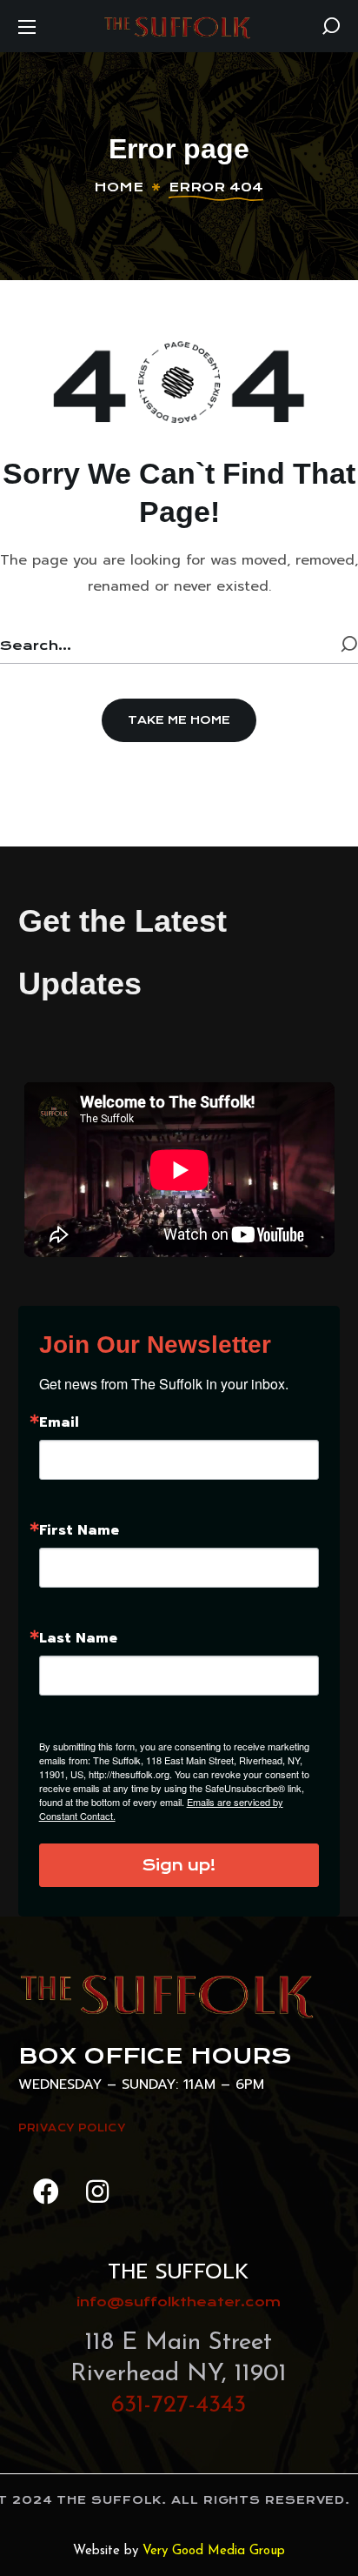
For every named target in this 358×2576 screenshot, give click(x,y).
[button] (331, 26)
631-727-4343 (179, 2405)
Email (59, 1422)
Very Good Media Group (214, 2551)
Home (119, 187)
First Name (79, 1530)
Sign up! (179, 1865)
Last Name (78, 1638)
